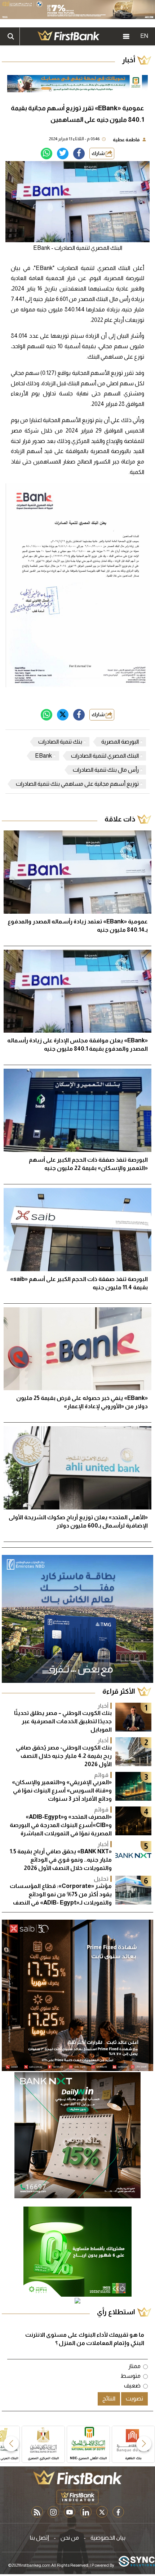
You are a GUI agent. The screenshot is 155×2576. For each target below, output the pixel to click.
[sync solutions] (137, 2562)
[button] (144, 2444)
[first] (68, 36)
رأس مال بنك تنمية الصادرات (106, 770)
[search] (11, 36)
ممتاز (134, 2366)
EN (144, 36)
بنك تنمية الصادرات (60, 742)
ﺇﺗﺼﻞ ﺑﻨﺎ (39, 2538)
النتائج (109, 2398)
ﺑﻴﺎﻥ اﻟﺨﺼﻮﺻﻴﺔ (108, 2538)
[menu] (126, 36)
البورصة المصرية (120, 742)
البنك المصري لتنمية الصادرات (105, 756)
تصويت (134, 2398)
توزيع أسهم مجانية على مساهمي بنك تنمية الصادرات (77, 784)
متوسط (130, 2376)
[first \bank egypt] (77, 2477)
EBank (43, 756)
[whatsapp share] (46, 154)
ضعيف (132, 2386)
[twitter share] (63, 154)
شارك (99, 153)
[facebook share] (79, 154)
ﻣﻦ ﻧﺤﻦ (70, 2538)
